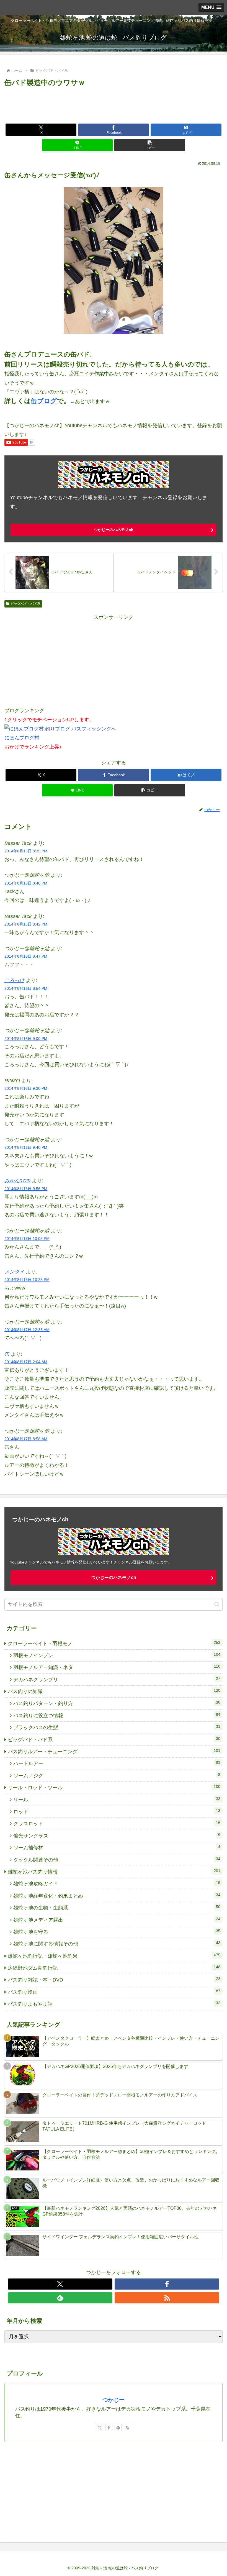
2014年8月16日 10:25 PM (27, 1280)
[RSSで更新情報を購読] (167, 2298)
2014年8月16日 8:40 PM (26, 883)
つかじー (114, 2400)
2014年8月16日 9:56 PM (26, 1189)
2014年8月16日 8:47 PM (26, 956)
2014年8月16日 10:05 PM (27, 1239)
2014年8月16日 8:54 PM (26, 988)
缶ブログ (44, 401)
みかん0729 (17, 1181)
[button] (150, 145)
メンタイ (14, 1272)
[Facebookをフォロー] (167, 2284)
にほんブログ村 (22, 738)
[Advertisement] (114, 104)
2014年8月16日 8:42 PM (26, 924)
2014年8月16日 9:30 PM (26, 1088)
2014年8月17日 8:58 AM (26, 1439)
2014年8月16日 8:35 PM (26, 851)
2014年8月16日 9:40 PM (26, 1147)
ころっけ (14, 980)
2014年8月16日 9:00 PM (26, 1039)
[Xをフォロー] (60, 2284)
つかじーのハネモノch (114, 530)
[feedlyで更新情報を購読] (60, 2298)
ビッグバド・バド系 (25, 604)
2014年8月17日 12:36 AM (27, 1330)
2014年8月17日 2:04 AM (26, 1362)
